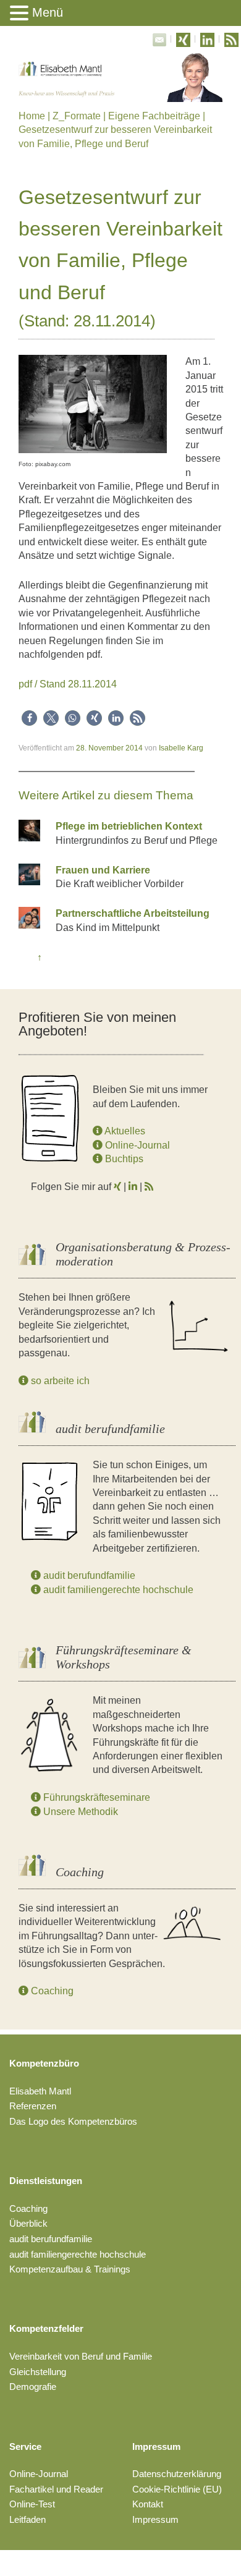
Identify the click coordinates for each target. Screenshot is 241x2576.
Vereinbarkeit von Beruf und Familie (81, 2356)
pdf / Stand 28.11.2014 (68, 684)
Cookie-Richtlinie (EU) (177, 2489)
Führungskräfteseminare (95, 1797)
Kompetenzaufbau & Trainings (70, 2269)
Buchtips (123, 1159)
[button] (29, 718)
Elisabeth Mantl (40, 2091)
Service (25, 2446)
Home (32, 116)
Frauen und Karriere (103, 870)
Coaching (51, 1991)
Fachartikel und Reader (56, 2489)
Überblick (28, 2223)
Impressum (156, 2446)
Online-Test (32, 2504)
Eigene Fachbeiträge (154, 116)
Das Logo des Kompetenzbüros (73, 2121)
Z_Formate (77, 116)
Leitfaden (27, 2519)
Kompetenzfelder (46, 2328)
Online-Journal (136, 1145)
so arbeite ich (59, 1381)
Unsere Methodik (79, 1812)
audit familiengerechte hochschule (117, 1590)
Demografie (33, 2387)
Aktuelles (124, 1131)
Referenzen (33, 2106)
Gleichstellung (38, 2372)
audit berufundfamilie (88, 1575)
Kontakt (148, 2504)
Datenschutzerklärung (177, 2474)
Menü (48, 12)
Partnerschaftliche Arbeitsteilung (133, 913)
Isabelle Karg (181, 748)
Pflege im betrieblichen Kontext (129, 826)
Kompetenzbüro (44, 2063)
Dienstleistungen (46, 2181)
